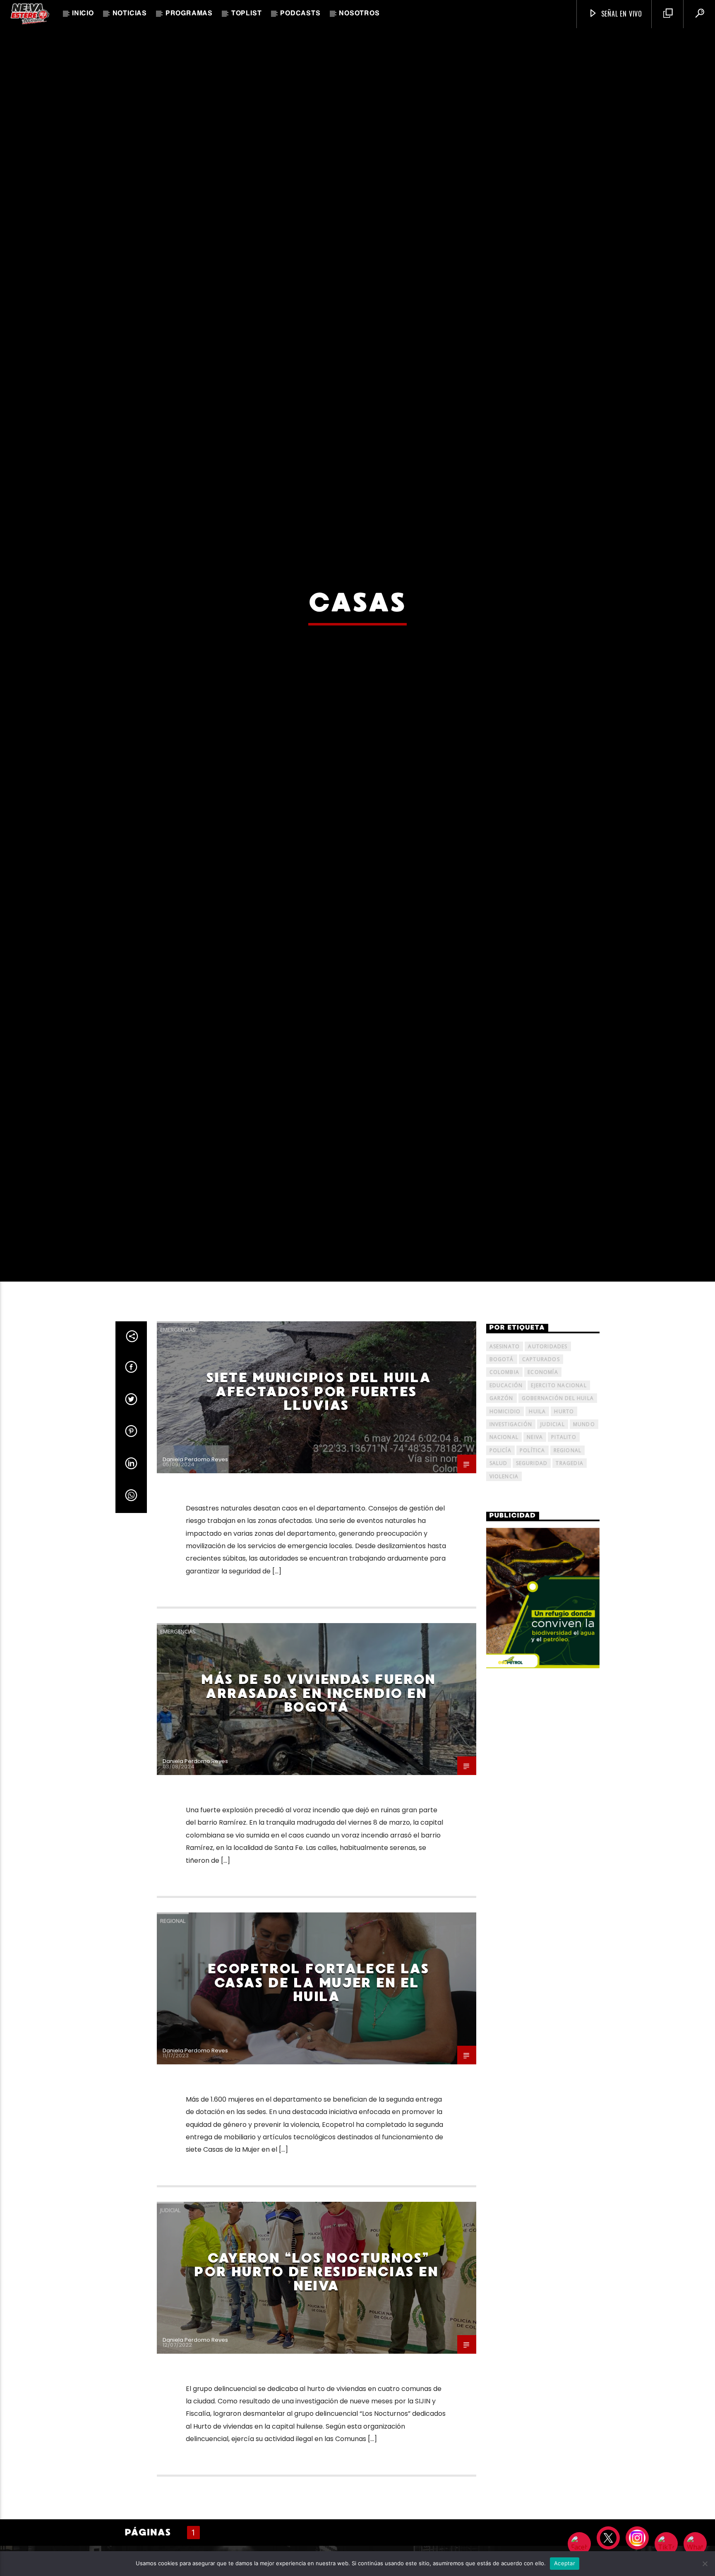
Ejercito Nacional (559, 1531)
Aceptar (565, 2563)
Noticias (130, 14)
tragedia (570, 1609)
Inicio (83, 14)
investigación (511, 1569)
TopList (247, 14)
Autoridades (548, 1492)
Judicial (170, 2355)
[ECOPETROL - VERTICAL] (543, 1744)
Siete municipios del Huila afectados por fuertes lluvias (319, 1537)
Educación (506, 1531)
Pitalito (564, 1583)
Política (533, 1596)
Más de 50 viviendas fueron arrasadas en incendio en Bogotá (318, 1839)
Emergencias (178, 1475)
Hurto (564, 1557)
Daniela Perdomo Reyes (195, 1605)
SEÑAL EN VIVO (621, 14)
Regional (173, 2066)
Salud (499, 1609)
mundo (584, 1569)
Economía (543, 1518)
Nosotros (359, 14)
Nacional (504, 1583)
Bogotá (502, 1504)
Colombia (505, 1518)
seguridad (532, 1609)
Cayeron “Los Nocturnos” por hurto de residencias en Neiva (316, 2417)
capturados (541, 1504)
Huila (537, 1557)
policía (500, 1596)
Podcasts (300, 14)
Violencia (504, 1622)
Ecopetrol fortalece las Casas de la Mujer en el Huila (319, 2128)
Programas (189, 14)
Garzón (501, 1544)
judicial (553, 1569)
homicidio (505, 1557)
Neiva (535, 1583)
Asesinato (505, 1492)
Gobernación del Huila (558, 1544)
